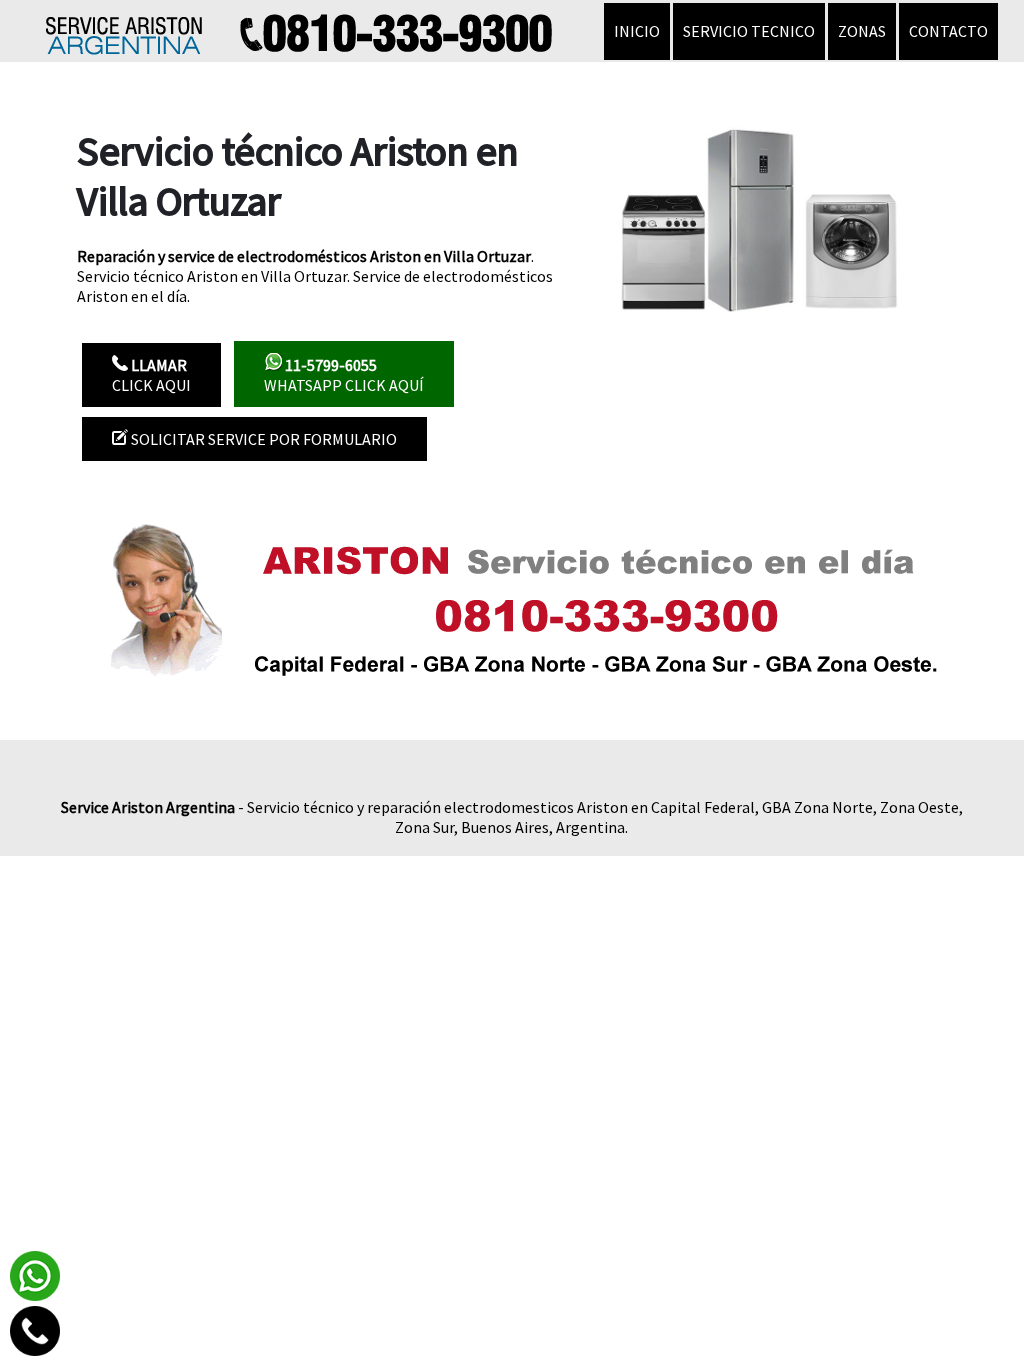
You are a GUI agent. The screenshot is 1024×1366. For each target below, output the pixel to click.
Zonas (862, 31)
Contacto (948, 31)
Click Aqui (151, 375)
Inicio (637, 31)
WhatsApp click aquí (344, 375)
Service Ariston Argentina (148, 807)
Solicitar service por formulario (262, 439)
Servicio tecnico (749, 31)
